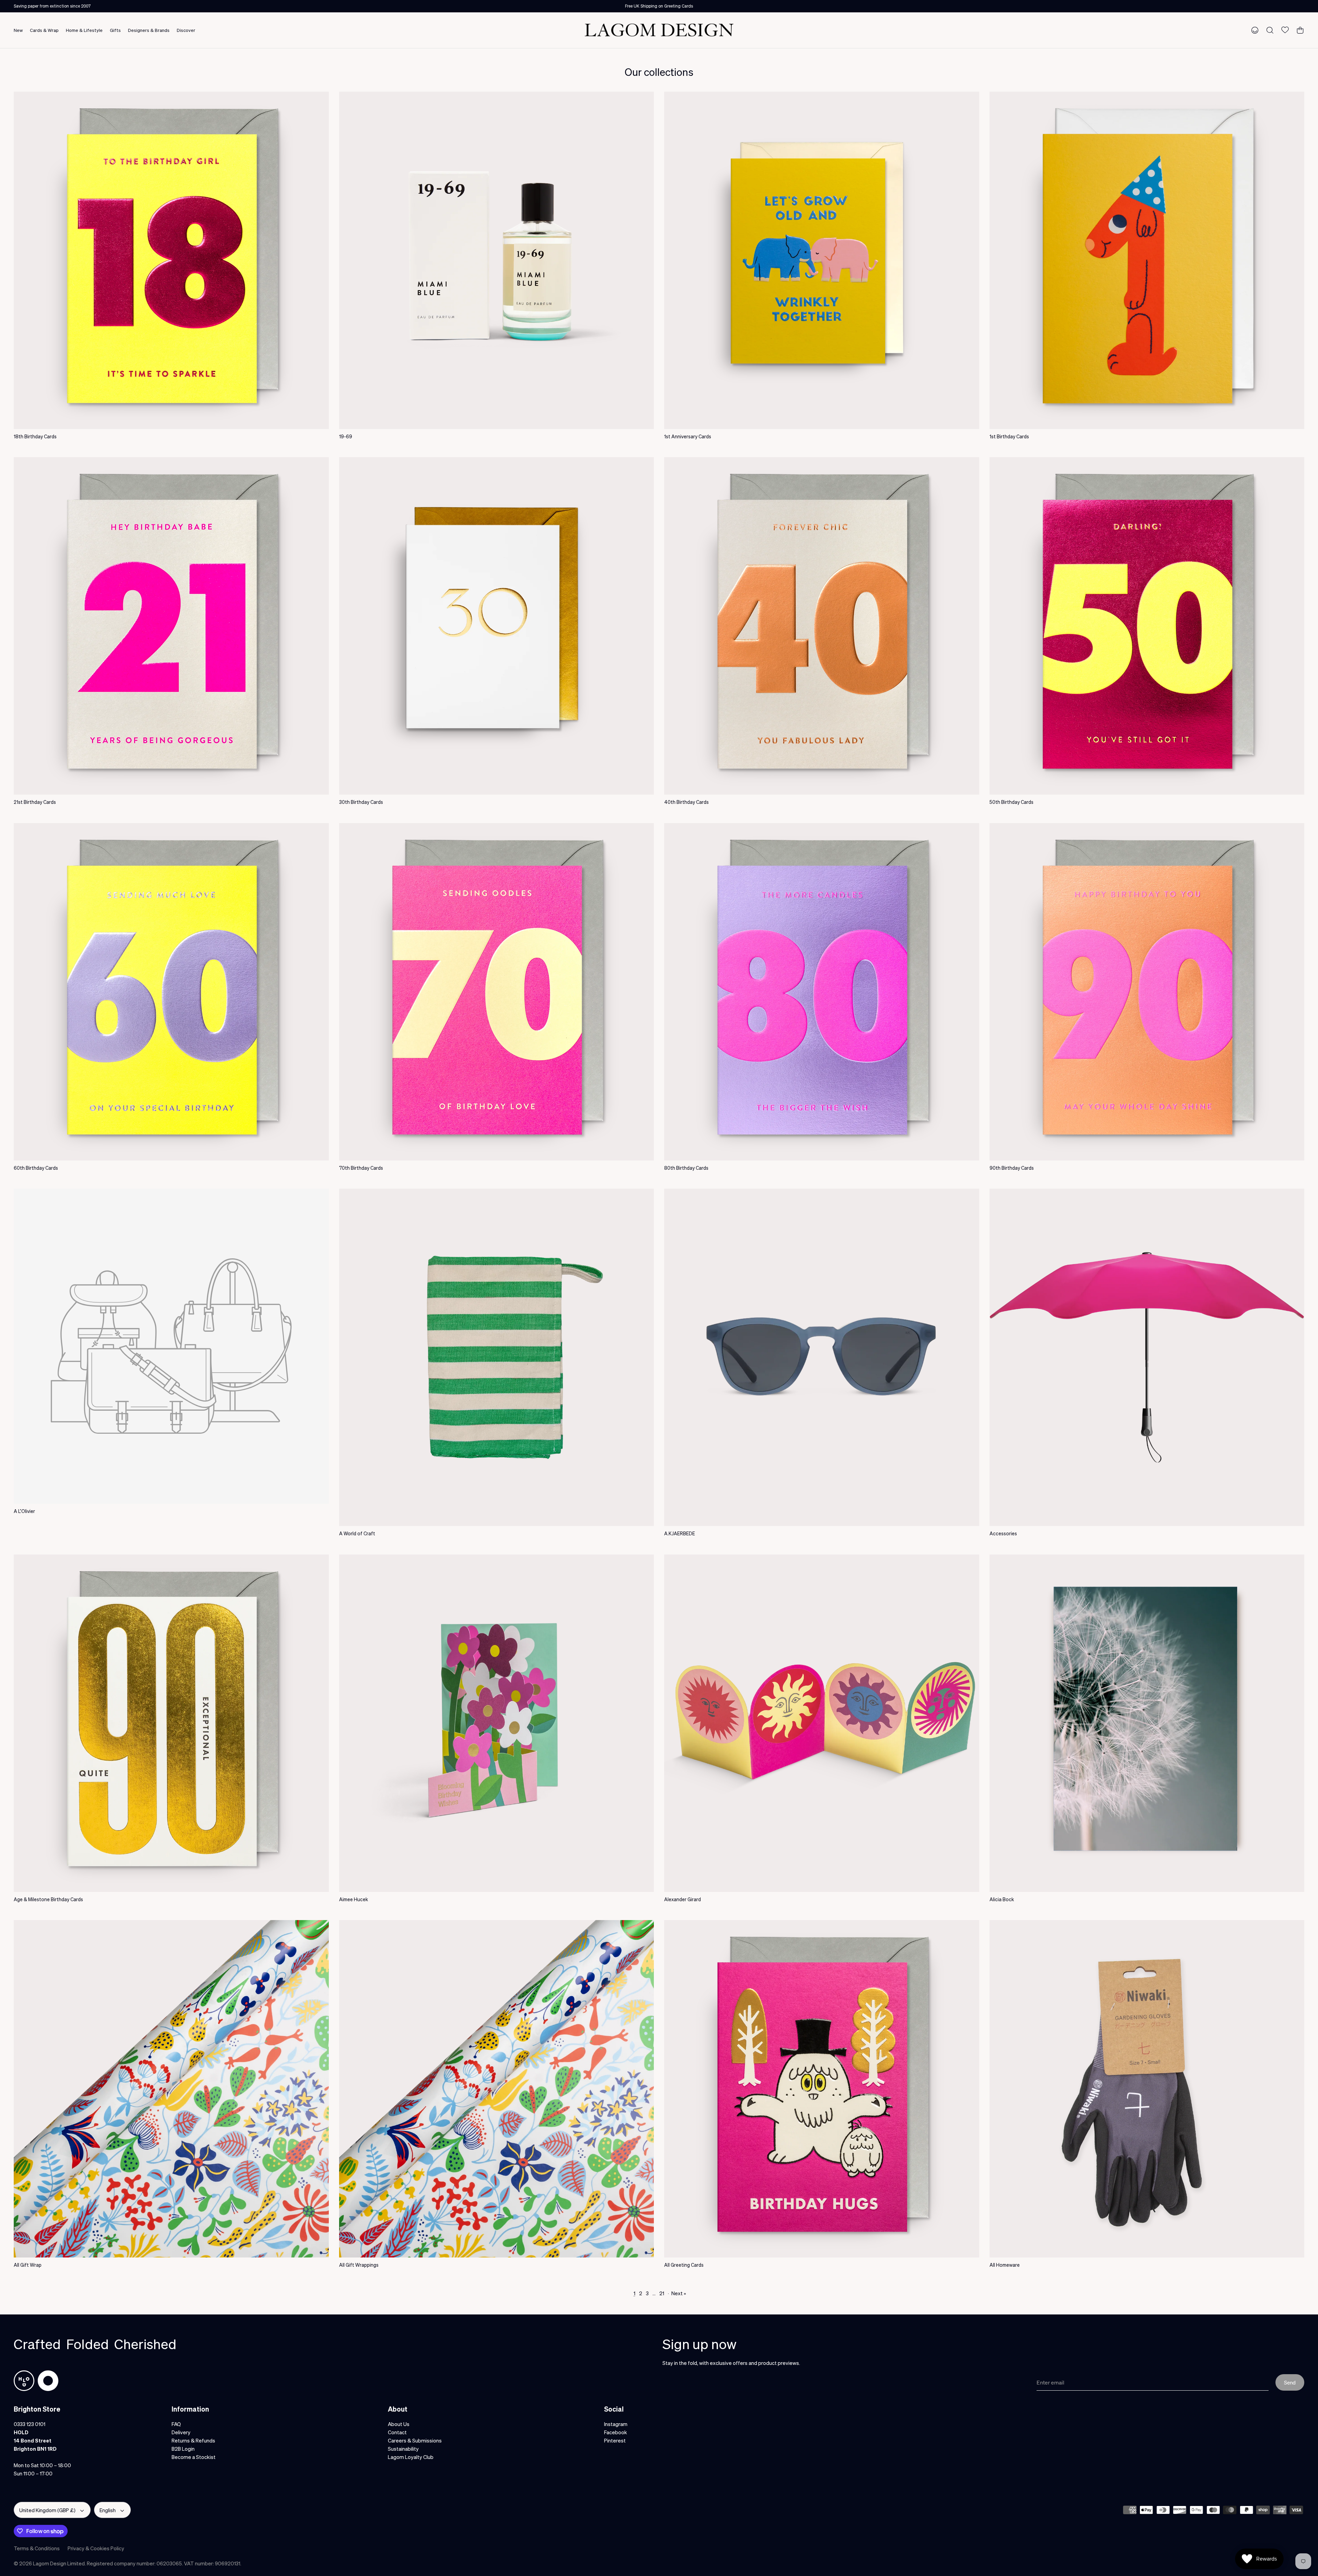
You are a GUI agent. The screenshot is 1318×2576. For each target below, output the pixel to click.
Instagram (616, 2424)
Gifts (115, 30)
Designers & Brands (149, 30)
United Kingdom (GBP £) (47, 2510)
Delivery (181, 2432)
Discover (186, 30)
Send (1290, 2382)
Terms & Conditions (37, 2548)
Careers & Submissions (415, 2440)
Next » (679, 2293)
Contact (397, 2432)
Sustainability (403, 2449)
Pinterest (615, 2440)
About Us (399, 2424)
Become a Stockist (194, 2457)
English (108, 2510)
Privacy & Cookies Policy (96, 2548)
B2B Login (183, 2449)
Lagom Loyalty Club (411, 2457)
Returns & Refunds (193, 2440)
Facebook (616, 2432)
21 (662, 2293)
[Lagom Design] (659, 30)
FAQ (176, 2424)
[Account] (1253, 30)
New (18, 30)
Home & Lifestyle (84, 30)
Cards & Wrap (44, 30)
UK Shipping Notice (659, 6)
